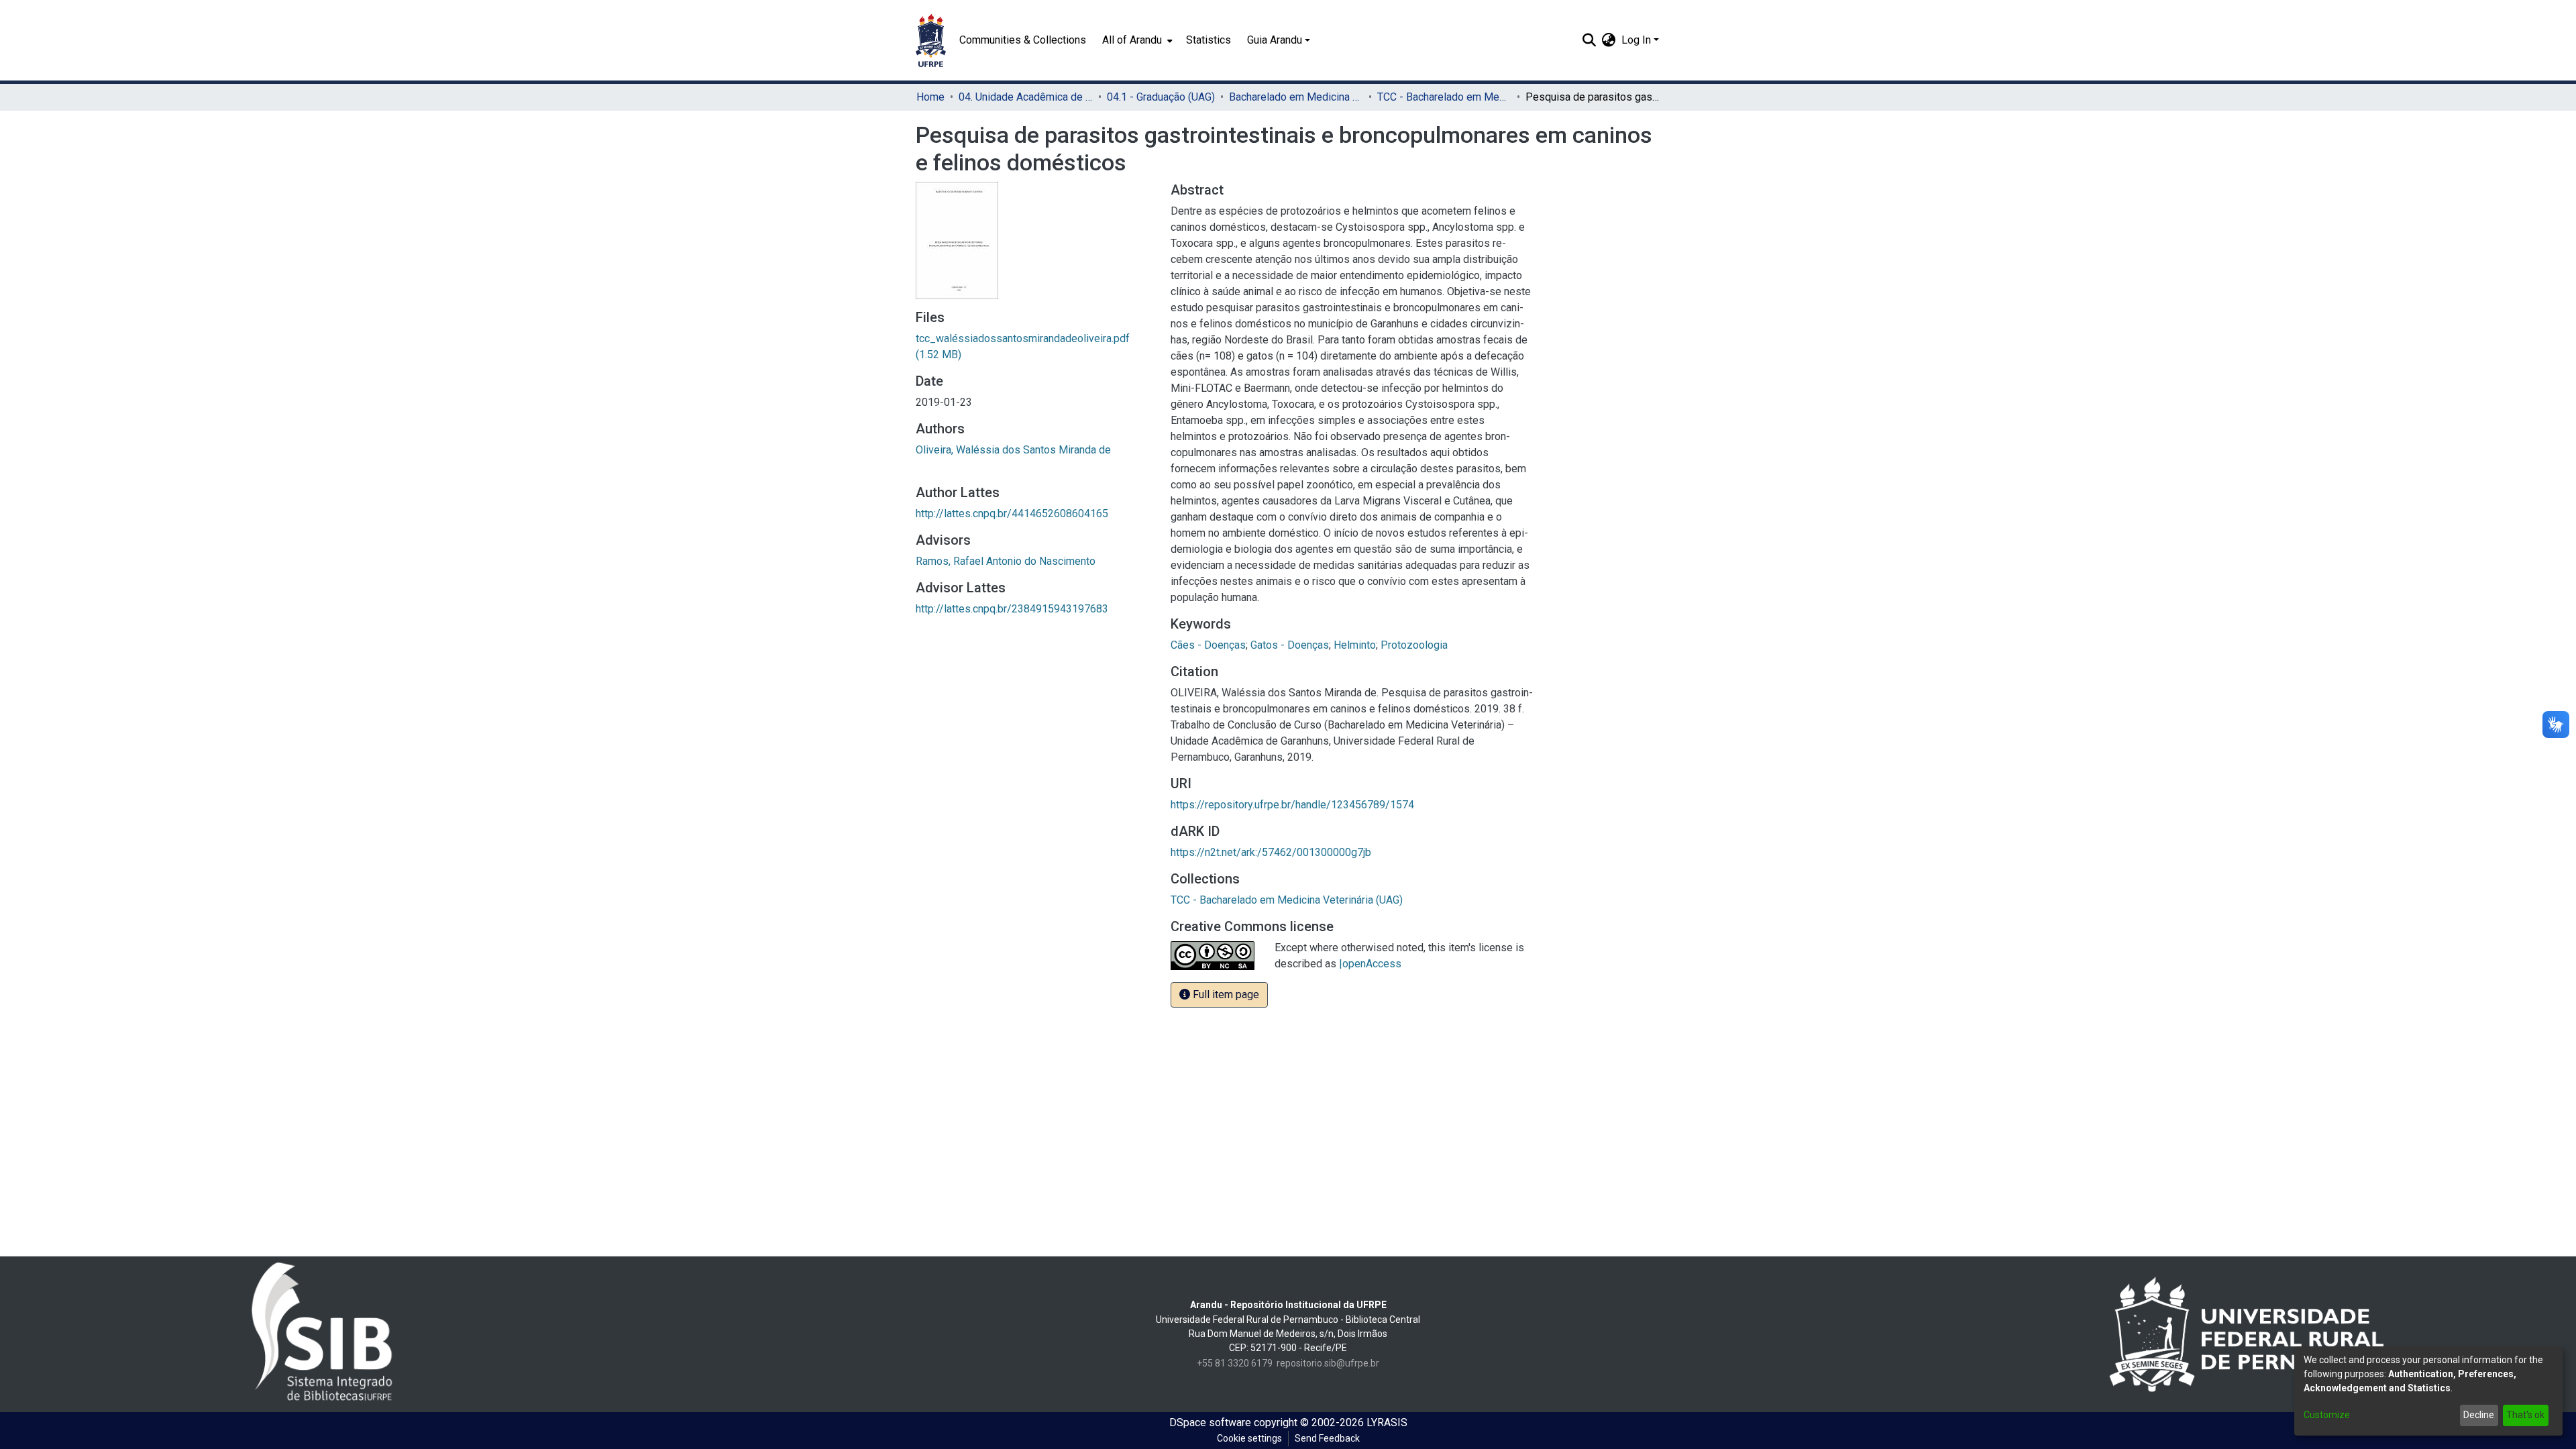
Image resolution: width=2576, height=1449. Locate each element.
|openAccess (1370, 964)
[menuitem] (1136, 40)
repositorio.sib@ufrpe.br (1328, 1363)
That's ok (2525, 1415)
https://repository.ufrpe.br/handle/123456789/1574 (1292, 805)
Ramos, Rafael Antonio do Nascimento (1006, 561)
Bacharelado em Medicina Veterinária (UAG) (1296, 97)
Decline (2479, 1415)
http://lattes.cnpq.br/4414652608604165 (1012, 514)
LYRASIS (1387, 1423)
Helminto (1355, 645)
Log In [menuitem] (1636, 40)
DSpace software (1210, 1423)
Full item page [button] (1225, 995)
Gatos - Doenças (1290, 645)
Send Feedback (1327, 1438)
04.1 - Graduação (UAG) (1161, 97)
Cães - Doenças (1208, 645)
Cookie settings (1249, 1438)
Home (930, 97)
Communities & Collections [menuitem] (1023, 40)
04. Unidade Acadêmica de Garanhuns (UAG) (1026, 97)
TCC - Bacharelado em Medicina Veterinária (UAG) (1444, 97)
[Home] (931, 40)
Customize (2327, 1415)
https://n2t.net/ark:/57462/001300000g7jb (1271, 852)
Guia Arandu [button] (1275, 40)
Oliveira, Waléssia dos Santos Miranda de (1013, 450)
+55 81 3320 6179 (1235, 1363)
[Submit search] (1590, 40)
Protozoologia (1414, 645)
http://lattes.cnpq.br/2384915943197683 (1012, 609)
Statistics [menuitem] (1209, 40)
